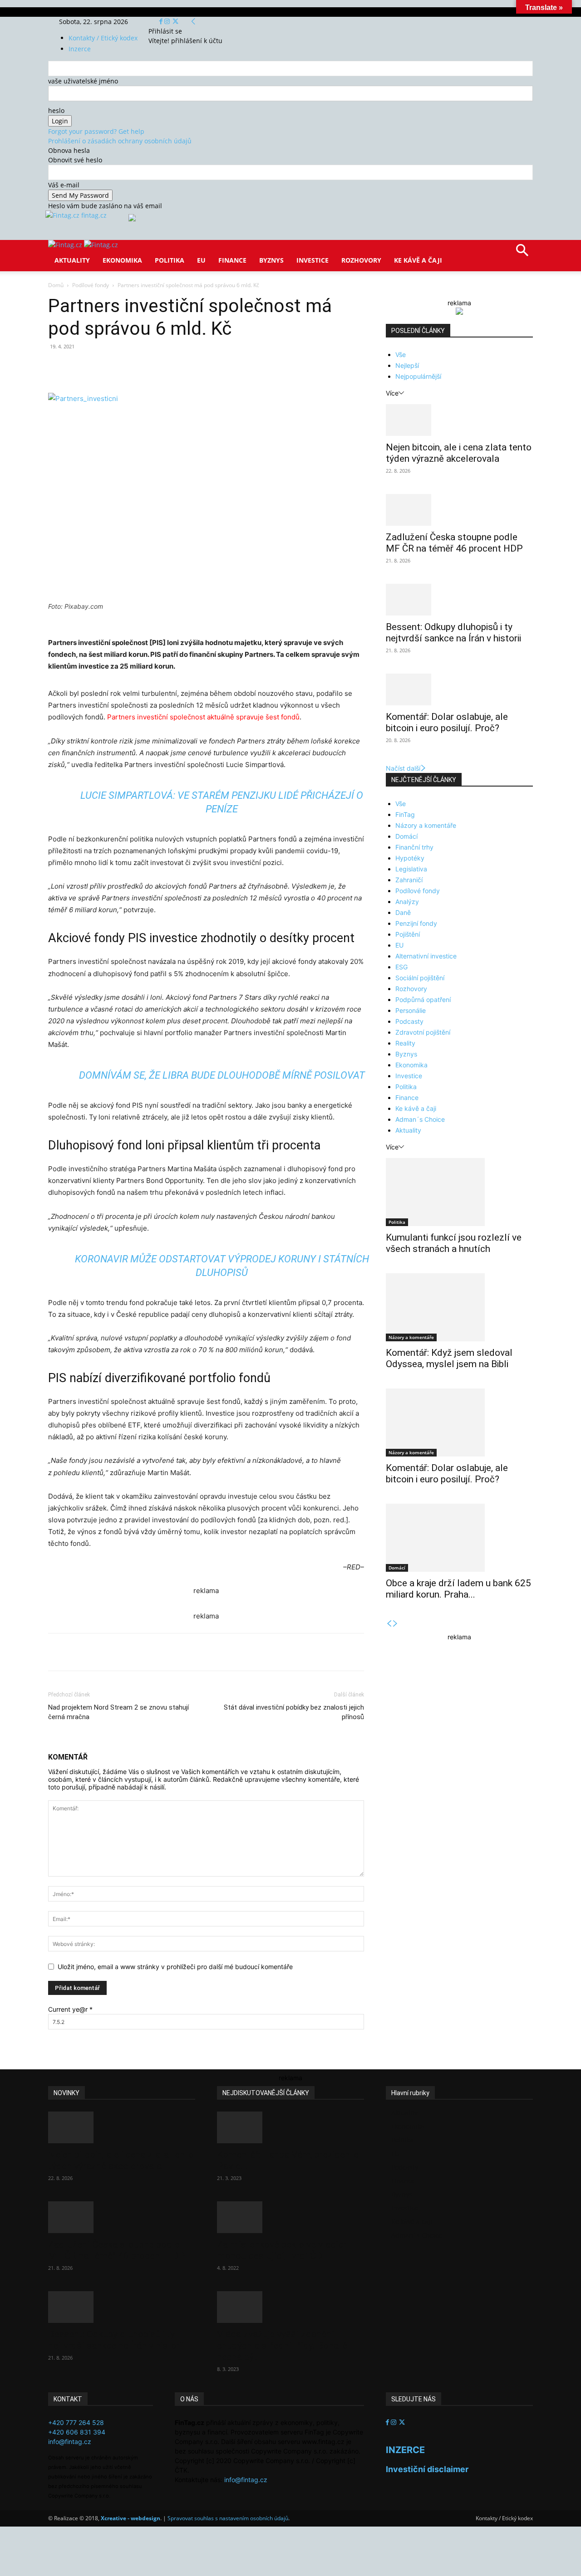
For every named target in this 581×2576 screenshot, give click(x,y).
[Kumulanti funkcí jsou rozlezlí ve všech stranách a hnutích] (459, 1192)
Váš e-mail (64, 185)
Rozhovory (361, 260)
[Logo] (66, 245)
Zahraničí (409, 880)
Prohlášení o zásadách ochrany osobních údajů (120, 141)
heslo (56, 110)
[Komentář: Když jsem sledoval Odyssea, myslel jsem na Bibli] (459, 1307)
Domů (56, 285)
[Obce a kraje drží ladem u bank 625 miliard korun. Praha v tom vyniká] (459, 1538)
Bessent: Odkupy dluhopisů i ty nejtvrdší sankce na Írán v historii (453, 633)
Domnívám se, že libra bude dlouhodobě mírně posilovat (222, 1075)
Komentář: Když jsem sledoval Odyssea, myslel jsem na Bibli (449, 1358)
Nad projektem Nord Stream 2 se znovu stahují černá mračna (118, 1712)
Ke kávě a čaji (418, 260)
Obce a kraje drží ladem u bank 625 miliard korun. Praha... (458, 1589)
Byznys (271, 260)
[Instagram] (168, 22)
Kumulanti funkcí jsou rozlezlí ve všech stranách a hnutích (454, 1243)
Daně (403, 912)
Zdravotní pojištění (423, 1032)
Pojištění (408, 934)
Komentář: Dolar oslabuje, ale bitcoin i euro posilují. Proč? (447, 722)
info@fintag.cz (70, 2442)
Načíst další (403, 768)
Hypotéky (410, 858)
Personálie (411, 1010)
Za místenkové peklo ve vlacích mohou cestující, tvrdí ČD (283, 2250)
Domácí (406, 836)
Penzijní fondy (416, 923)
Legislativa (411, 869)
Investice (313, 260)
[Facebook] (162, 22)
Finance (232, 260)
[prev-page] (389, 1624)
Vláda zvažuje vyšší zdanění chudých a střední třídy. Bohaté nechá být (282, 2346)
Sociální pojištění (420, 978)
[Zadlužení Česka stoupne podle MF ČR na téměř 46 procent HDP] (459, 510)
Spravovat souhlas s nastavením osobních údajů (228, 2518)
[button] (522, 253)
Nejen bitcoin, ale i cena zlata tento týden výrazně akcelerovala (459, 453)
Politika (170, 260)
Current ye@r (70, 2009)
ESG (401, 967)
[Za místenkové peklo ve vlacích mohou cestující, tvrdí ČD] (290, 2217)
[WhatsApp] (174, 367)
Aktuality (72, 260)
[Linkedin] (195, 367)
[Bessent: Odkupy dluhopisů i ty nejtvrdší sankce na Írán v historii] (459, 600)
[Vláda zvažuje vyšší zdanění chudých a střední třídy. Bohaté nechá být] (290, 2307)
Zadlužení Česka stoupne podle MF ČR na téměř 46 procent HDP (454, 543)
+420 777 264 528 (76, 2422)
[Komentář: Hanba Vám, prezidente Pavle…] (290, 2127)
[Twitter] (175, 22)
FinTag (405, 814)
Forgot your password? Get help (96, 131)
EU (201, 260)
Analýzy (407, 902)
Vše (401, 354)
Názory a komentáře (426, 825)
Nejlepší (407, 365)
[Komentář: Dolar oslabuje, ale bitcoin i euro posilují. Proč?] (459, 689)
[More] (217, 367)
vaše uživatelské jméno (83, 81)
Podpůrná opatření (423, 1000)
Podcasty (409, 1021)
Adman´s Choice (420, 1119)
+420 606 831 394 (77, 2432)
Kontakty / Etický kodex (103, 38)
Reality (405, 1043)
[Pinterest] (153, 367)
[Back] (193, 22)
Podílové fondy (91, 285)
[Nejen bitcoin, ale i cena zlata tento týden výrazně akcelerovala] (459, 420)
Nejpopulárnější (418, 376)
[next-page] (395, 1624)
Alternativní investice (426, 956)
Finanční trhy (414, 847)
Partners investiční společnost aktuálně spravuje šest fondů (203, 717)
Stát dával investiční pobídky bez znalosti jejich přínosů (294, 1712)
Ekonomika (122, 260)
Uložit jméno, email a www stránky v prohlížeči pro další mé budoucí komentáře (175, 1967)
